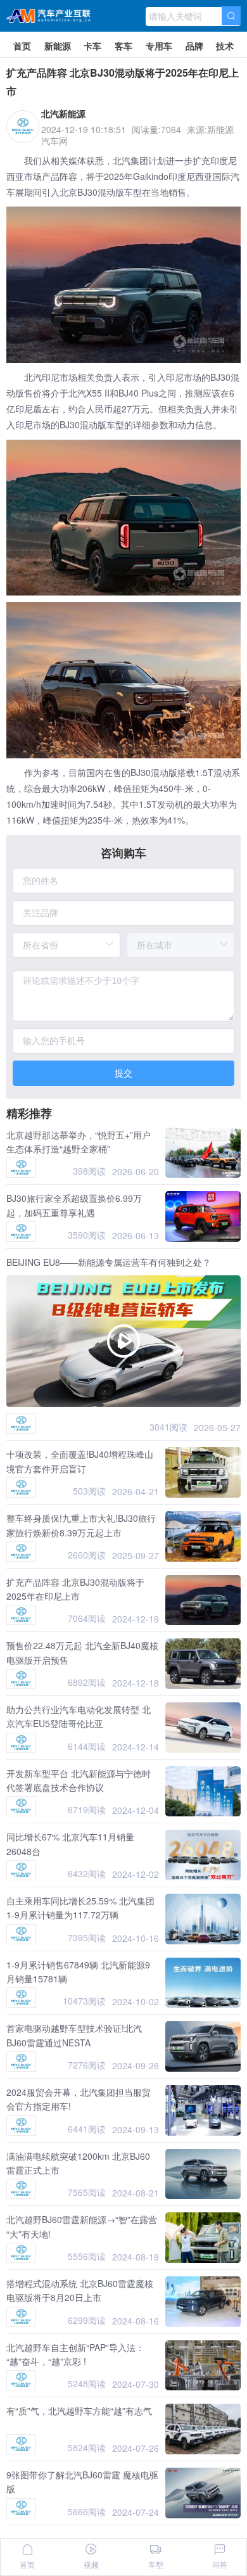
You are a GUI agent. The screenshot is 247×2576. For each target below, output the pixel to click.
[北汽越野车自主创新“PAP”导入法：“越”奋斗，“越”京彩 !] (203, 2366)
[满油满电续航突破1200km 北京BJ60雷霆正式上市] (203, 2174)
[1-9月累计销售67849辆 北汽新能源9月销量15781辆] (203, 1983)
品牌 (194, 46)
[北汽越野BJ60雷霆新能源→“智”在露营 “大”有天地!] (203, 2238)
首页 (22, 46)
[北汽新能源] (21, 1168)
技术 (225, 46)
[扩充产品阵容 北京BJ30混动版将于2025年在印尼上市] (203, 1600)
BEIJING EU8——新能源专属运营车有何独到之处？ (109, 1262)
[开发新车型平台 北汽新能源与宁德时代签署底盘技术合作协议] (203, 1792)
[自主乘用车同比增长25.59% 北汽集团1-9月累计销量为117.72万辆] (203, 1919)
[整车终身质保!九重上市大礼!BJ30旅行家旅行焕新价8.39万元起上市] (203, 1536)
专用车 (159, 46)
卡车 (92, 46)
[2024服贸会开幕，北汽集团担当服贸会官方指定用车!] (203, 2110)
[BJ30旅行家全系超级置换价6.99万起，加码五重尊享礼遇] (203, 1216)
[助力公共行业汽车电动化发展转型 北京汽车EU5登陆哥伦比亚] (203, 1728)
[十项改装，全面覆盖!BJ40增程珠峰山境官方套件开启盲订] (203, 1472)
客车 (123, 46)
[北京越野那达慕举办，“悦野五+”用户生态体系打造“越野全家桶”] (203, 1153)
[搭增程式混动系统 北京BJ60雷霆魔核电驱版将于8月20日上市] (203, 2302)
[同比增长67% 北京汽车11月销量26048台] (203, 1855)
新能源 (58, 46)
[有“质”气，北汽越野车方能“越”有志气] (203, 2429)
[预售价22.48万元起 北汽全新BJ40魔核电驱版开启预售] (203, 1664)
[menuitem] (22, 44)
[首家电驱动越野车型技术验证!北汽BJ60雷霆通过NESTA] (203, 2046)
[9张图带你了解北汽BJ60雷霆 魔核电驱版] (203, 2493)
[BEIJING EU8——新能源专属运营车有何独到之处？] (123, 1341)
